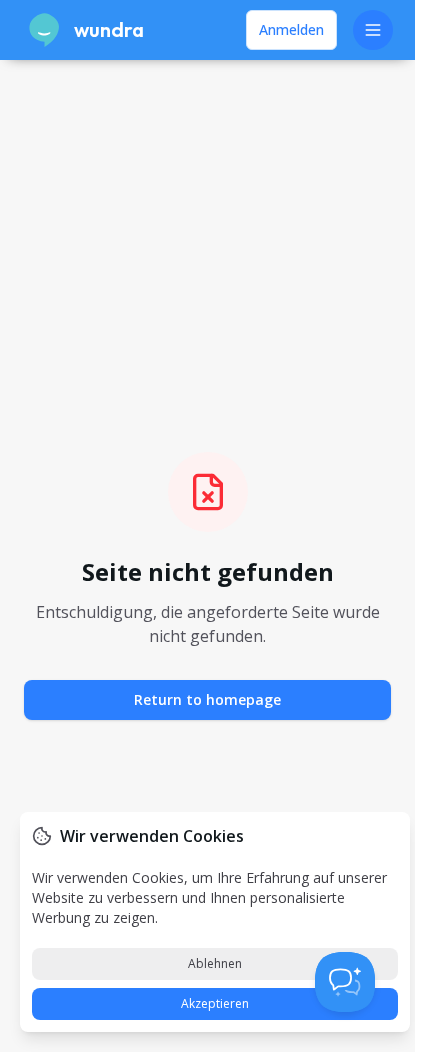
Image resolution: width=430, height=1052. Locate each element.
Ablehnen (215, 963)
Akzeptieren (215, 1003)
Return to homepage (207, 699)
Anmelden (291, 29)
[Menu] (373, 30)
